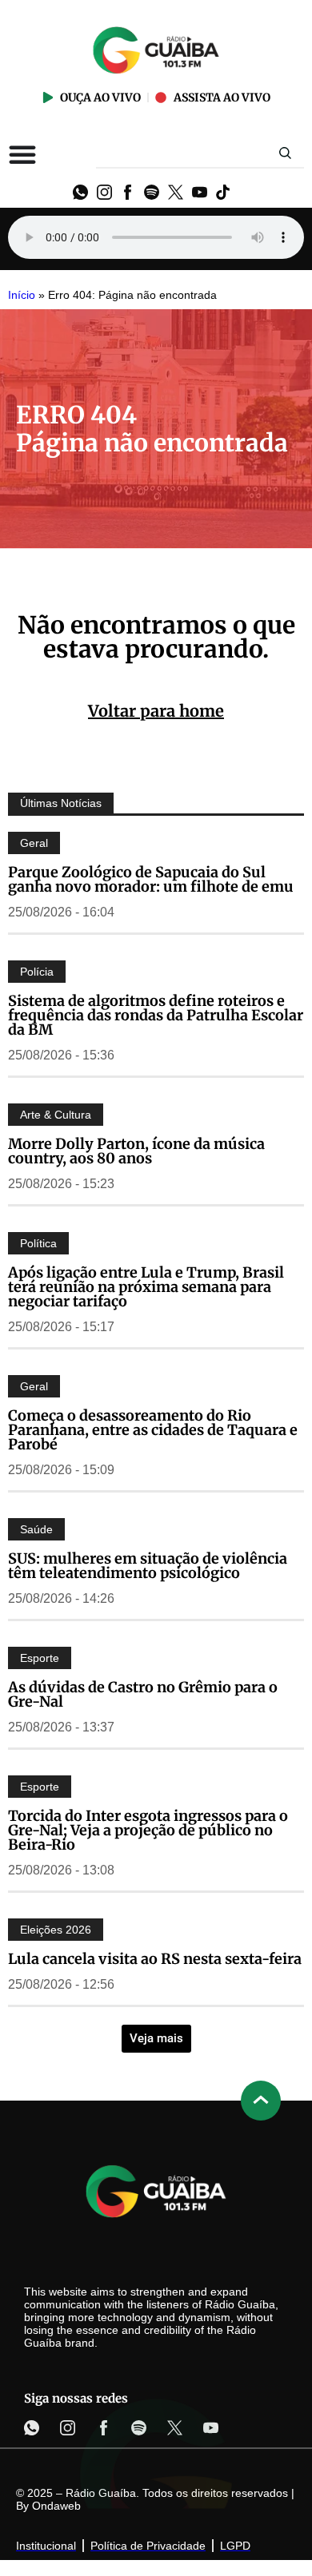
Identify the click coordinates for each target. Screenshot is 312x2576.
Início (22, 295)
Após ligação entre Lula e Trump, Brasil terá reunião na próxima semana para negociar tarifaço (146, 1287)
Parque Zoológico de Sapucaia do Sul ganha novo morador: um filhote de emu (151, 879)
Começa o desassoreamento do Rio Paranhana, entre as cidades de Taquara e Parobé (153, 1430)
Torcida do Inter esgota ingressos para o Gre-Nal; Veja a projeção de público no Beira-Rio (148, 1830)
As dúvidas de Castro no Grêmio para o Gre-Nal (143, 1694)
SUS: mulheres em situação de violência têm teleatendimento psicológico (148, 1566)
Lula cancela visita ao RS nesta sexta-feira (155, 1959)
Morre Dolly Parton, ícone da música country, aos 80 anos (136, 1151)
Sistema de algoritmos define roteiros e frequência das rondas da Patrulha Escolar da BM (156, 1015)
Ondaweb (56, 2506)
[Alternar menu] (22, 154)
